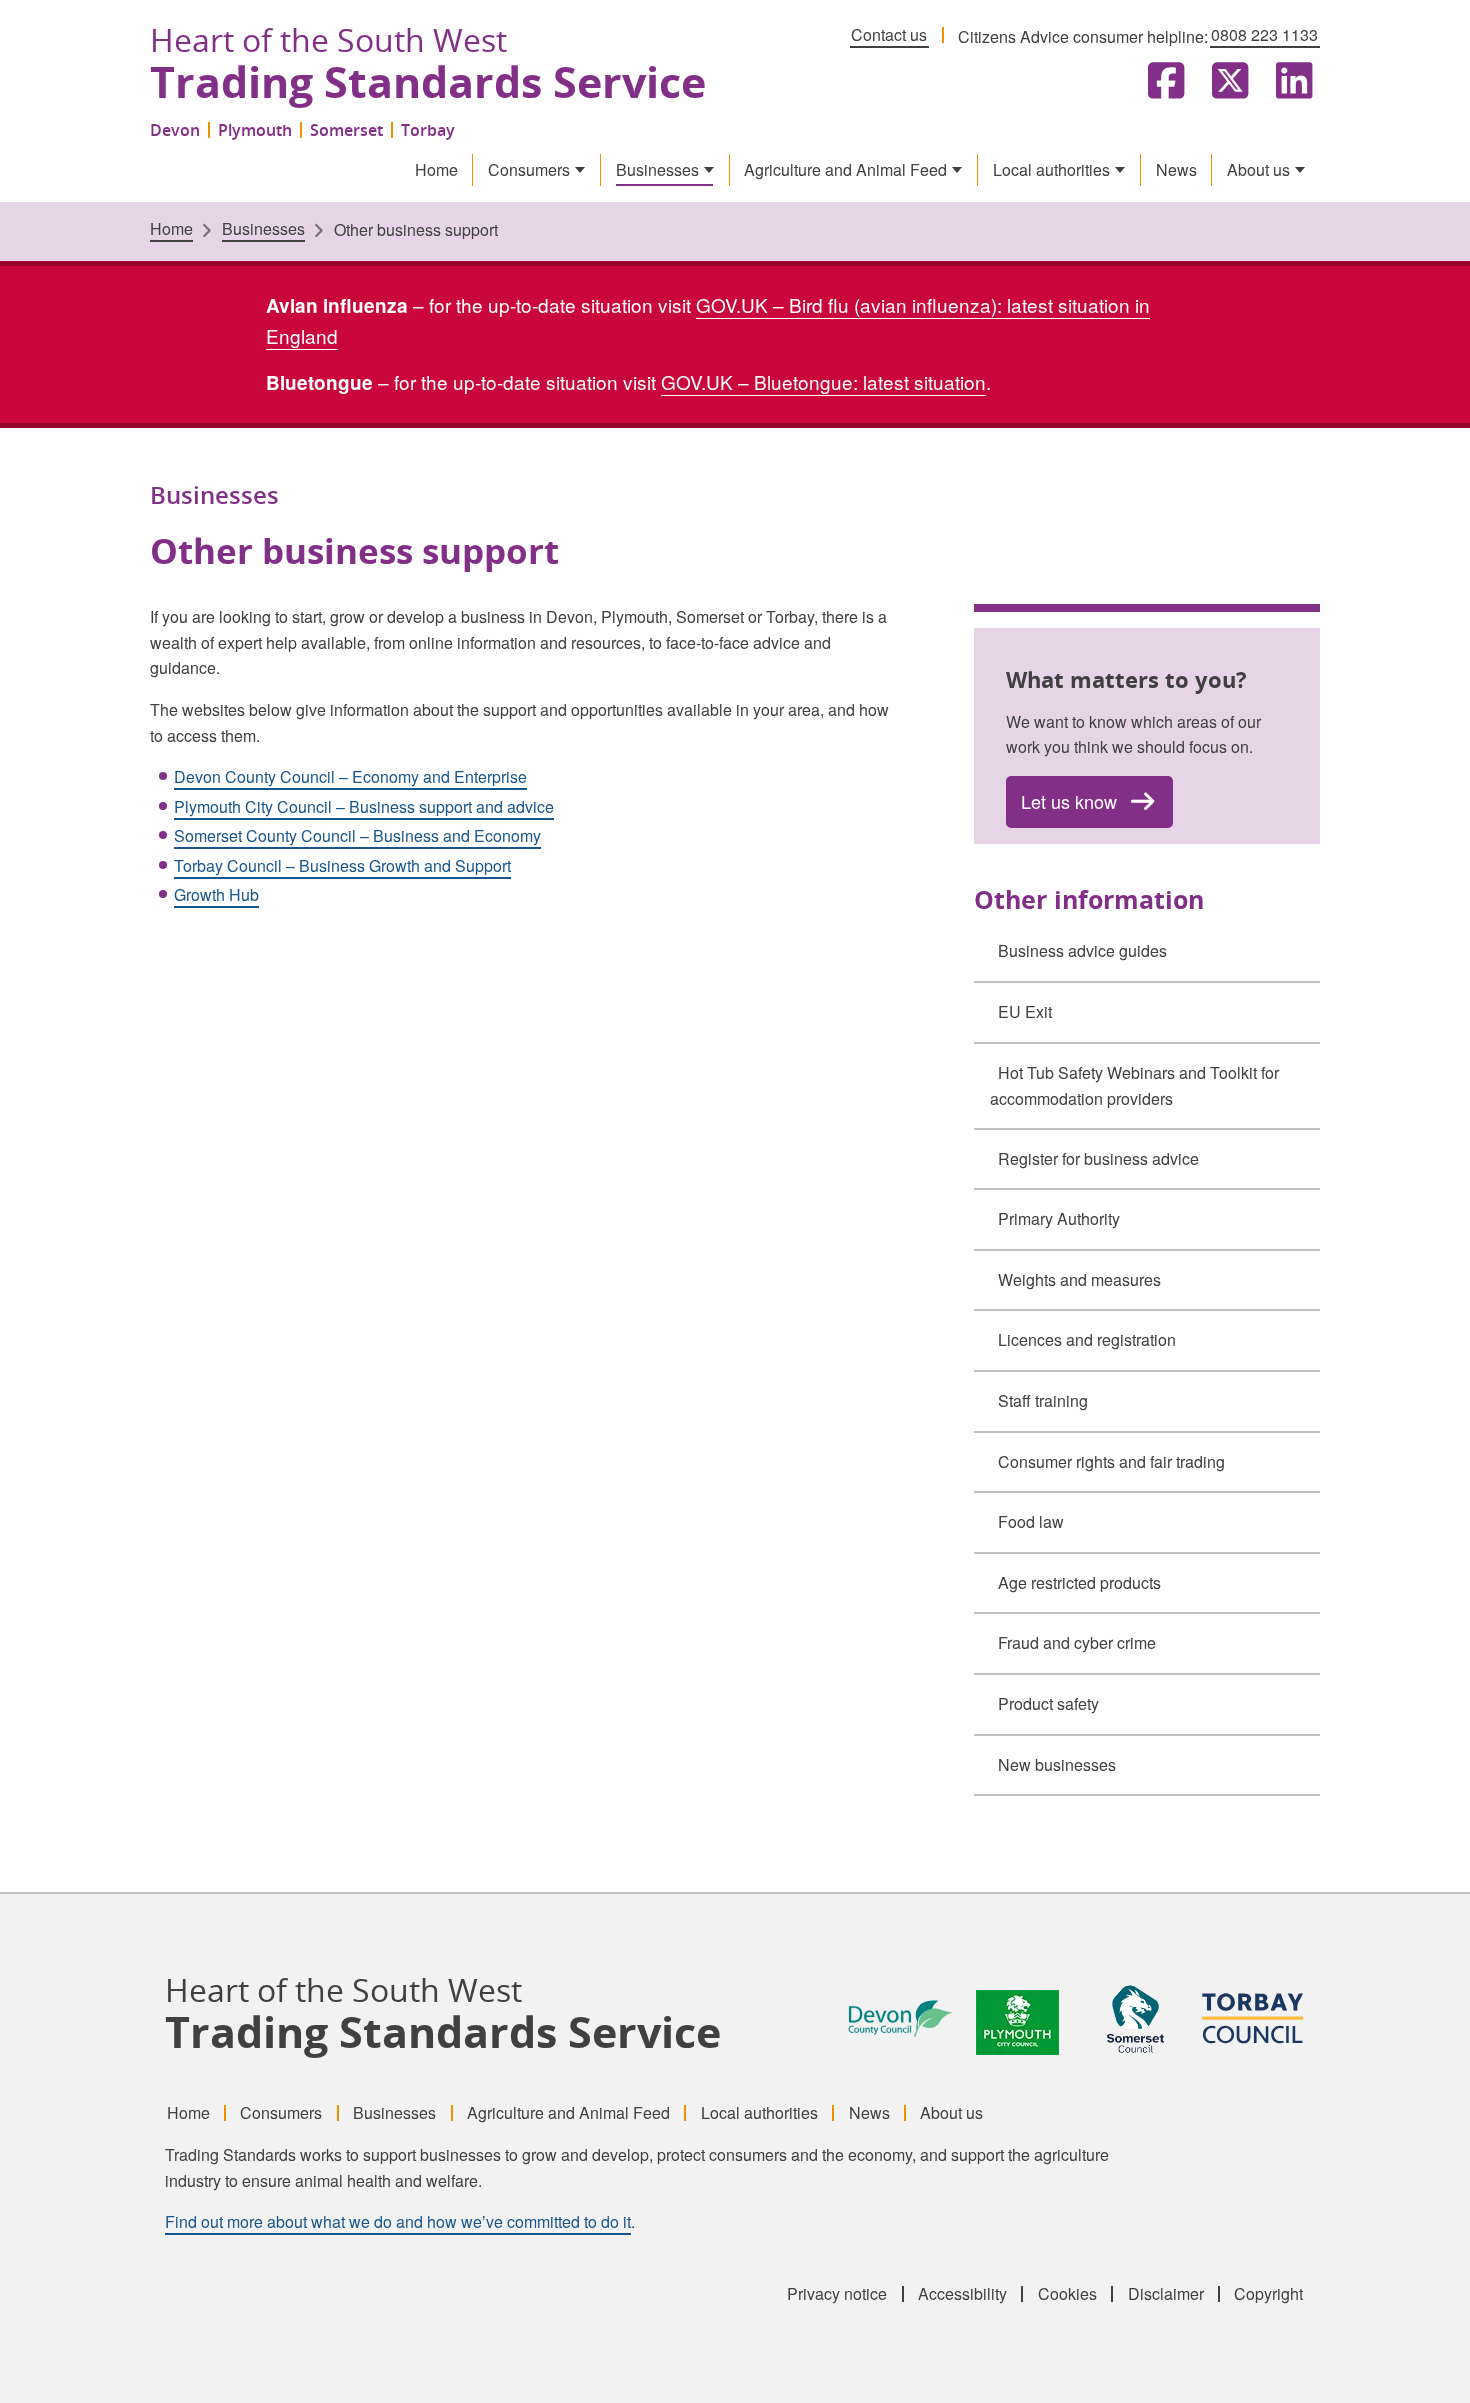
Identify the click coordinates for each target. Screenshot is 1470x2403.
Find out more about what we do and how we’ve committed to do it (398, 2221)
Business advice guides (1082, 950)
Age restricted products (1079, 1582)
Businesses (657, 169)
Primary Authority (1059, 1218)
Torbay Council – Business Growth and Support (342, 865)
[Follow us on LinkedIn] (1290, 81)
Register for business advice (1098, 1158)
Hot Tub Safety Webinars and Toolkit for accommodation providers (1134, 1086)
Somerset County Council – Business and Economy (357, 835)
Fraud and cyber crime (1077, 1642)
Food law (1031, 1521)
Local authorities (1051, 169)
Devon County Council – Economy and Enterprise (350, 776)
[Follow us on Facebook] (1162, 81)
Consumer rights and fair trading (1111, 1461)
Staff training (1043, 1400)
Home (436, 169)
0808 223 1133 (1264, 35)
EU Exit (1025, 1011)
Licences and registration (1087, 1339)
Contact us (889, 35)
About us (1258, 169)
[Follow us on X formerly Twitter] (1226, 81)
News (1176, 169)
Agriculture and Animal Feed (845, 169)
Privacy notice (837, 2294)
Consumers (529, 169)
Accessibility (962, 2294)
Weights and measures (1079, 1279)
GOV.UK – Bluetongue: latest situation (823, 381)
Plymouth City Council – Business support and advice (364, 806)
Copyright (1268, 2294)
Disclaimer (1166, 2294)
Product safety (1048, 1703)
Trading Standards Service (428, 83)
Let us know (1069, 801)
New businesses (1057, 1764)
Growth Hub (216, 894)
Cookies (1067, 2294)
